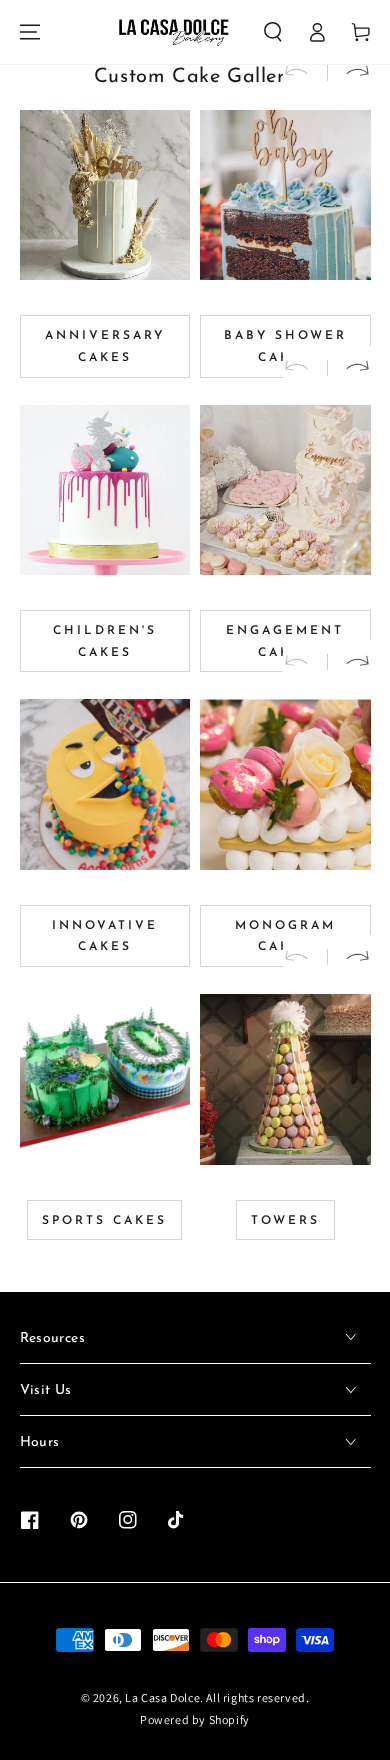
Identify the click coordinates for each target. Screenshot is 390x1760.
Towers (285, 1221)
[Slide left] (305, 73)
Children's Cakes (105, 642)
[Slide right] (349, 73)
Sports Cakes (104, 1221)
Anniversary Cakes (105, 347)
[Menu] (30, 32)
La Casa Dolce (162, 1697)
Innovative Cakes (105, 937)
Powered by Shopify (195, 1719)
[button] (273, 32)
